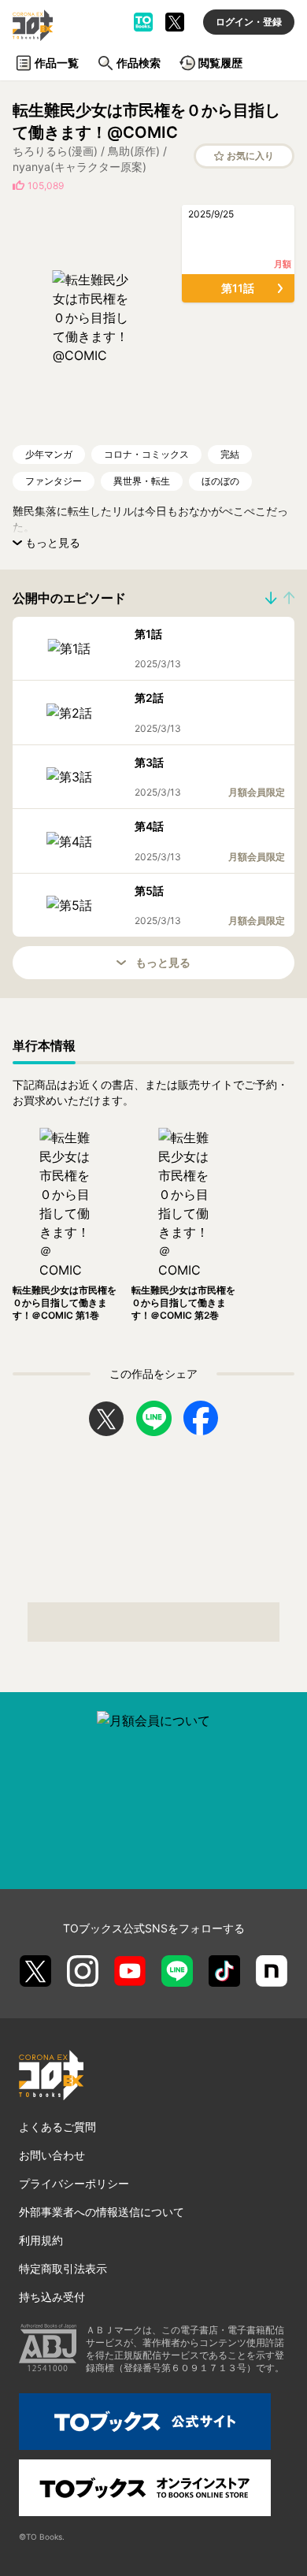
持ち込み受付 (52, 2297)
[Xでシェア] (106, 1419)
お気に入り (250, 156)
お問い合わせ (52, 2155)
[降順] (289, 598)
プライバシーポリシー (74, 2183)
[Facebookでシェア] (201, 1418)
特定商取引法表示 (63, 2268)
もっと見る (163, 962)
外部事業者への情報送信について (102, 2212)
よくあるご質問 (57, 2127)
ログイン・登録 (249, 22)
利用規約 (41, 2240)
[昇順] (271, 598)
